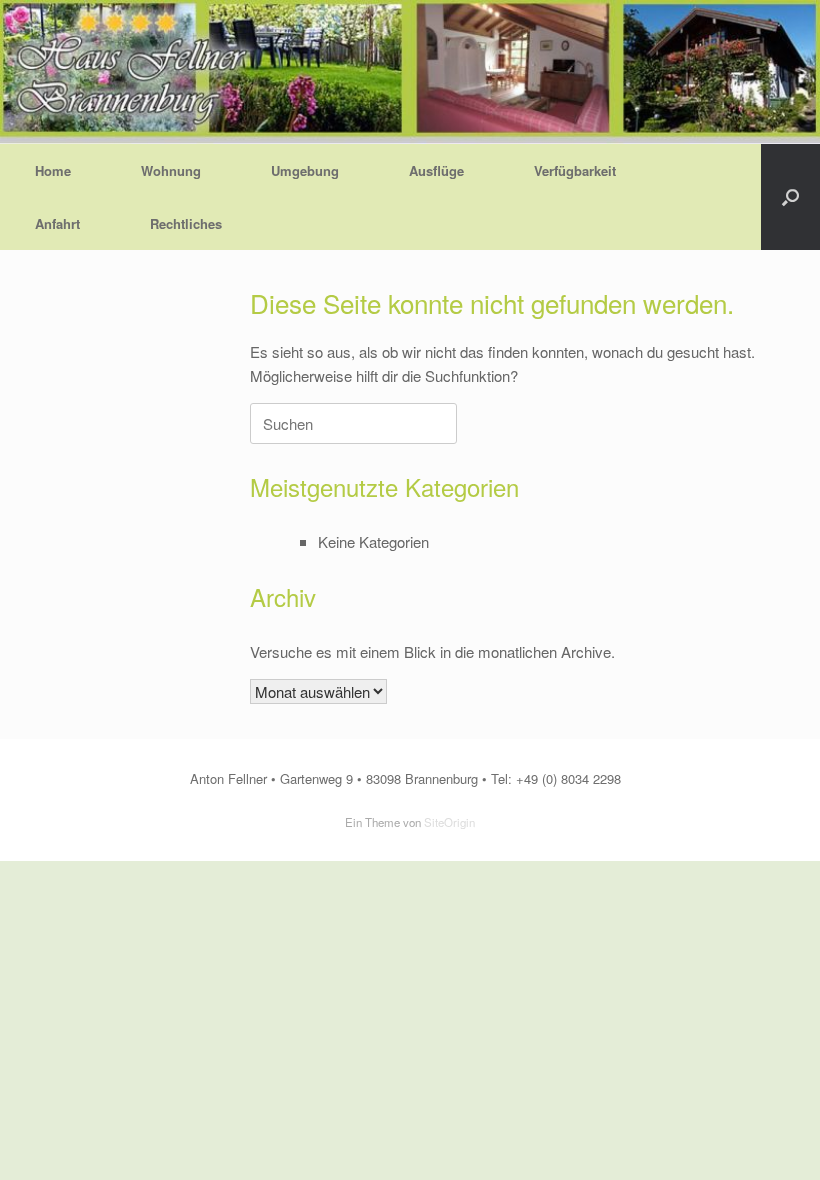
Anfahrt (57, 223)
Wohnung (171, 170)
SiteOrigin (449, 822)
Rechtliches (186, 223)
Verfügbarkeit (575, 170)
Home (53, 170)
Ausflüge (436, 170)
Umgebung (305, 170)
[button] (790, 197)
